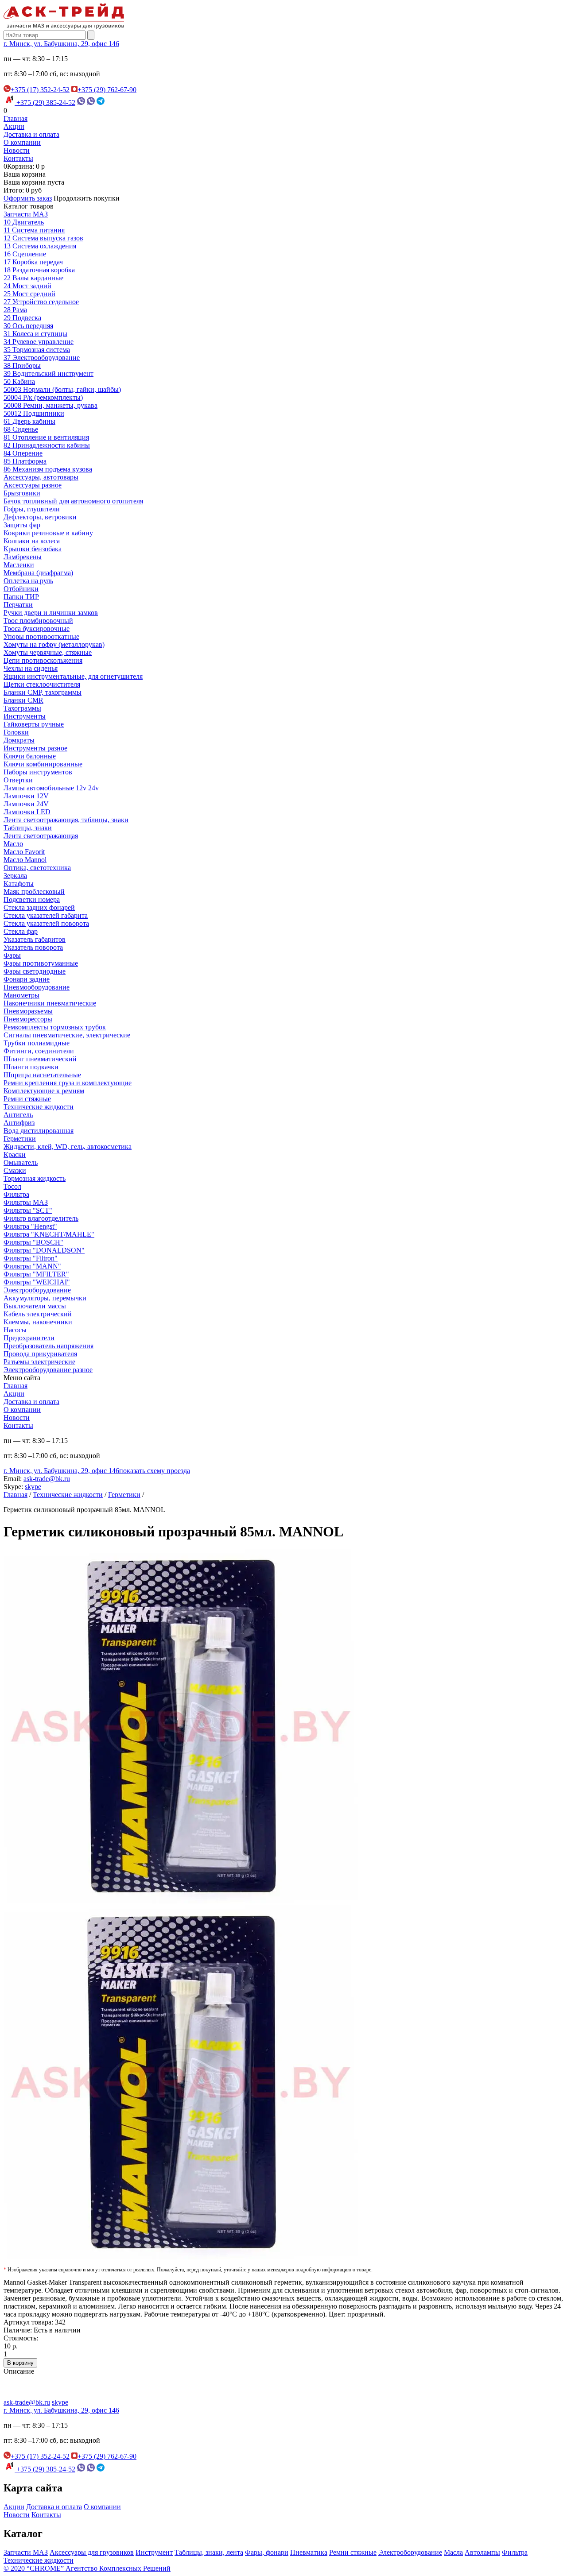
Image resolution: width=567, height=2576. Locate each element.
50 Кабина (19, 381)
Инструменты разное (35, 748)
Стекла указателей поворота (46, 923)
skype (33, 1487)
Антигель (18, 1115)
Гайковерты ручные (34, 724)
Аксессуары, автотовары (41, 477)
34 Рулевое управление (39, 342)
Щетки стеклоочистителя (42, 684)
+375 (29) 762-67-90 (107, 90)
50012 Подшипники (34, 413)
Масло (13, 844)
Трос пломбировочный (38, 621)
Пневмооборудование (37, 987)
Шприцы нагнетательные (42, 1075)
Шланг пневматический (40, 1059)
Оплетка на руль (28, 581)
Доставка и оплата (31, 134)
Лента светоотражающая (41, 836)
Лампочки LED (27, 812)
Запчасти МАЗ (26, 214)
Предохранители (29, 1338)
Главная (16, 118)
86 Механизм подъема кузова (48, 469)
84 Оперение (23, 453)
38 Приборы (22, 366)
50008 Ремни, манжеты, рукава (50, 405)
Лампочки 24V (26, 804)
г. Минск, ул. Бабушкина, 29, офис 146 (61, 44)
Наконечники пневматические (50, 1003)
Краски (15, 1155)
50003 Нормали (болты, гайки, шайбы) (62, 389)
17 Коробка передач (33, 262)
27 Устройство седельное (41, 302)
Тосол (12, 1186)
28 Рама (15, 310)
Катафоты (19, 884)
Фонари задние (27, 979)
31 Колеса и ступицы (35, 334)
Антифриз (19, 1123)
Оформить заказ (28, 198)
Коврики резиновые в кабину (48, 533)
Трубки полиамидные (37, 1043)
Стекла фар (21, 931)
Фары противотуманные (41, 963)
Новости (17, 150)
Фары (12, 955)
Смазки (15, 1170)
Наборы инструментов (38, 772)
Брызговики (22, 493)
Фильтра (16, 1194)
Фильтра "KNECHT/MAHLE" (49, 1234)
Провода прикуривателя (40, 1354)
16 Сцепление (25, 254)
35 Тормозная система (37, 350)
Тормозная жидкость (35, 1178)
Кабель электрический (38, 1314)
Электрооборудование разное (48, 1370)
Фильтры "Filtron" (31, 1258)
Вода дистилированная (39, 1131)
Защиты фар (22, 525)
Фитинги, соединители (39, 1051)
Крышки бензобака (33, 549)
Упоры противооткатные (41, 636)
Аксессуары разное (33, 485)
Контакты (18, 158)
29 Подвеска (22, 318)
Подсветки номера (32, 899)
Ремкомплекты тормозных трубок (55, 1027)
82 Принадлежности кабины (47, 445)
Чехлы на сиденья (31, 668)
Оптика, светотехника (37, 868)
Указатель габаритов (35, 939)
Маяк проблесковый (34, 892)
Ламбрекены (23, 557)
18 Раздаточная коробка (39, 270)
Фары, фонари (267, 2552)
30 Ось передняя (28, 326)
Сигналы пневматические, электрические (67, 1035)
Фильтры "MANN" (32, 1266)
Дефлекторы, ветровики (40, 517)
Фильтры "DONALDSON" (44, 1250)
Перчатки (18, 605)
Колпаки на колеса (32, 541)
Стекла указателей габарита (46, 915)
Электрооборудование (37, 1290)
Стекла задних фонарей (39, 907)
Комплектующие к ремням (44, 1091)
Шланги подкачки (31, 1067)
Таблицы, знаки (28, 828)
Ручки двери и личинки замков (51, 613)
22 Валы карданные (33, 278)
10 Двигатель (24, 222)
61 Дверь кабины (29, 421)
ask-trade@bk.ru (47, 1479)
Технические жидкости (39, 1107)
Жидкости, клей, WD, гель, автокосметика (68, 1147)
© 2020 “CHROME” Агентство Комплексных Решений (87, 2568)
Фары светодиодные (35, 971)
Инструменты (25, 716)
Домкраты (19, 740)
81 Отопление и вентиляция (46, 437)
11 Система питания (34, 230)
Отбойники (21, 589)
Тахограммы (22, 708)
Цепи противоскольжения (43, 660)
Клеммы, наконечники (38, 1322)
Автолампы (482, 2552)
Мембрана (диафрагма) (38, 573)
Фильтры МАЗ (26, 1202)
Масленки (19, 565)
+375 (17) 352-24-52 (40, 90)
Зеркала (15, 876)
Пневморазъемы (28, 1011)
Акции (14, 126)
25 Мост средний (29, 294)
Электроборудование (410, 2552)
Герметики (20, 1139)
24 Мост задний (27, 286)
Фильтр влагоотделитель (41, 1218)
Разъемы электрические (39, 1362)
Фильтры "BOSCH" (33, 1242)
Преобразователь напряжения (49, 1346)
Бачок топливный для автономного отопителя (73, 501)
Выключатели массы (35, 1306)
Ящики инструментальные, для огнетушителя (73, 676)
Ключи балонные (30, 756)
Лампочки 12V (26, 796)
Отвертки (18, 780)
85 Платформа (25, 461)
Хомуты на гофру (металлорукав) (54, 644)
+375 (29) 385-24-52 (45, 102)
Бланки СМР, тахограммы (43, 692)
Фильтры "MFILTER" (36, 1274)
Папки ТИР (21, 597)
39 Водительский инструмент (49, 373)
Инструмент (154, 2552)
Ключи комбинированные (43, 764)
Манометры (21, 995)
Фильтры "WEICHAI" (37, 1282)
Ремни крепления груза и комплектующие (68, 1083)
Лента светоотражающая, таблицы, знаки (66, 820)
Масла (453, 2552)
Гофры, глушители (32, 509)
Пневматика (309, 2552)
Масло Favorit (24, 852)
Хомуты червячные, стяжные (48, 652)
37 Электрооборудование (42, 358)
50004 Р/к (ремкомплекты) (43, 397)
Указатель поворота (33, 947)
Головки (16, 732)
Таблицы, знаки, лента (209, 2552)
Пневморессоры (28, 1019)
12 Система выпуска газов (43, 238)
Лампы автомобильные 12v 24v (51, 788)
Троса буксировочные (37, 629)
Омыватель (21, 1162)
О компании (22, 142)
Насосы (15, 1330)
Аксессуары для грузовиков (92, 2552)
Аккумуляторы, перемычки (45, 1298)
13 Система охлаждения (40, 246)
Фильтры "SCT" (28, 1210)
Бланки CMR (23, 700)
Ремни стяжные (27, 1099)
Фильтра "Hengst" (30, 1226)
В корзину (20, 2363)
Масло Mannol (25, 860)
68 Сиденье (21, 429)
